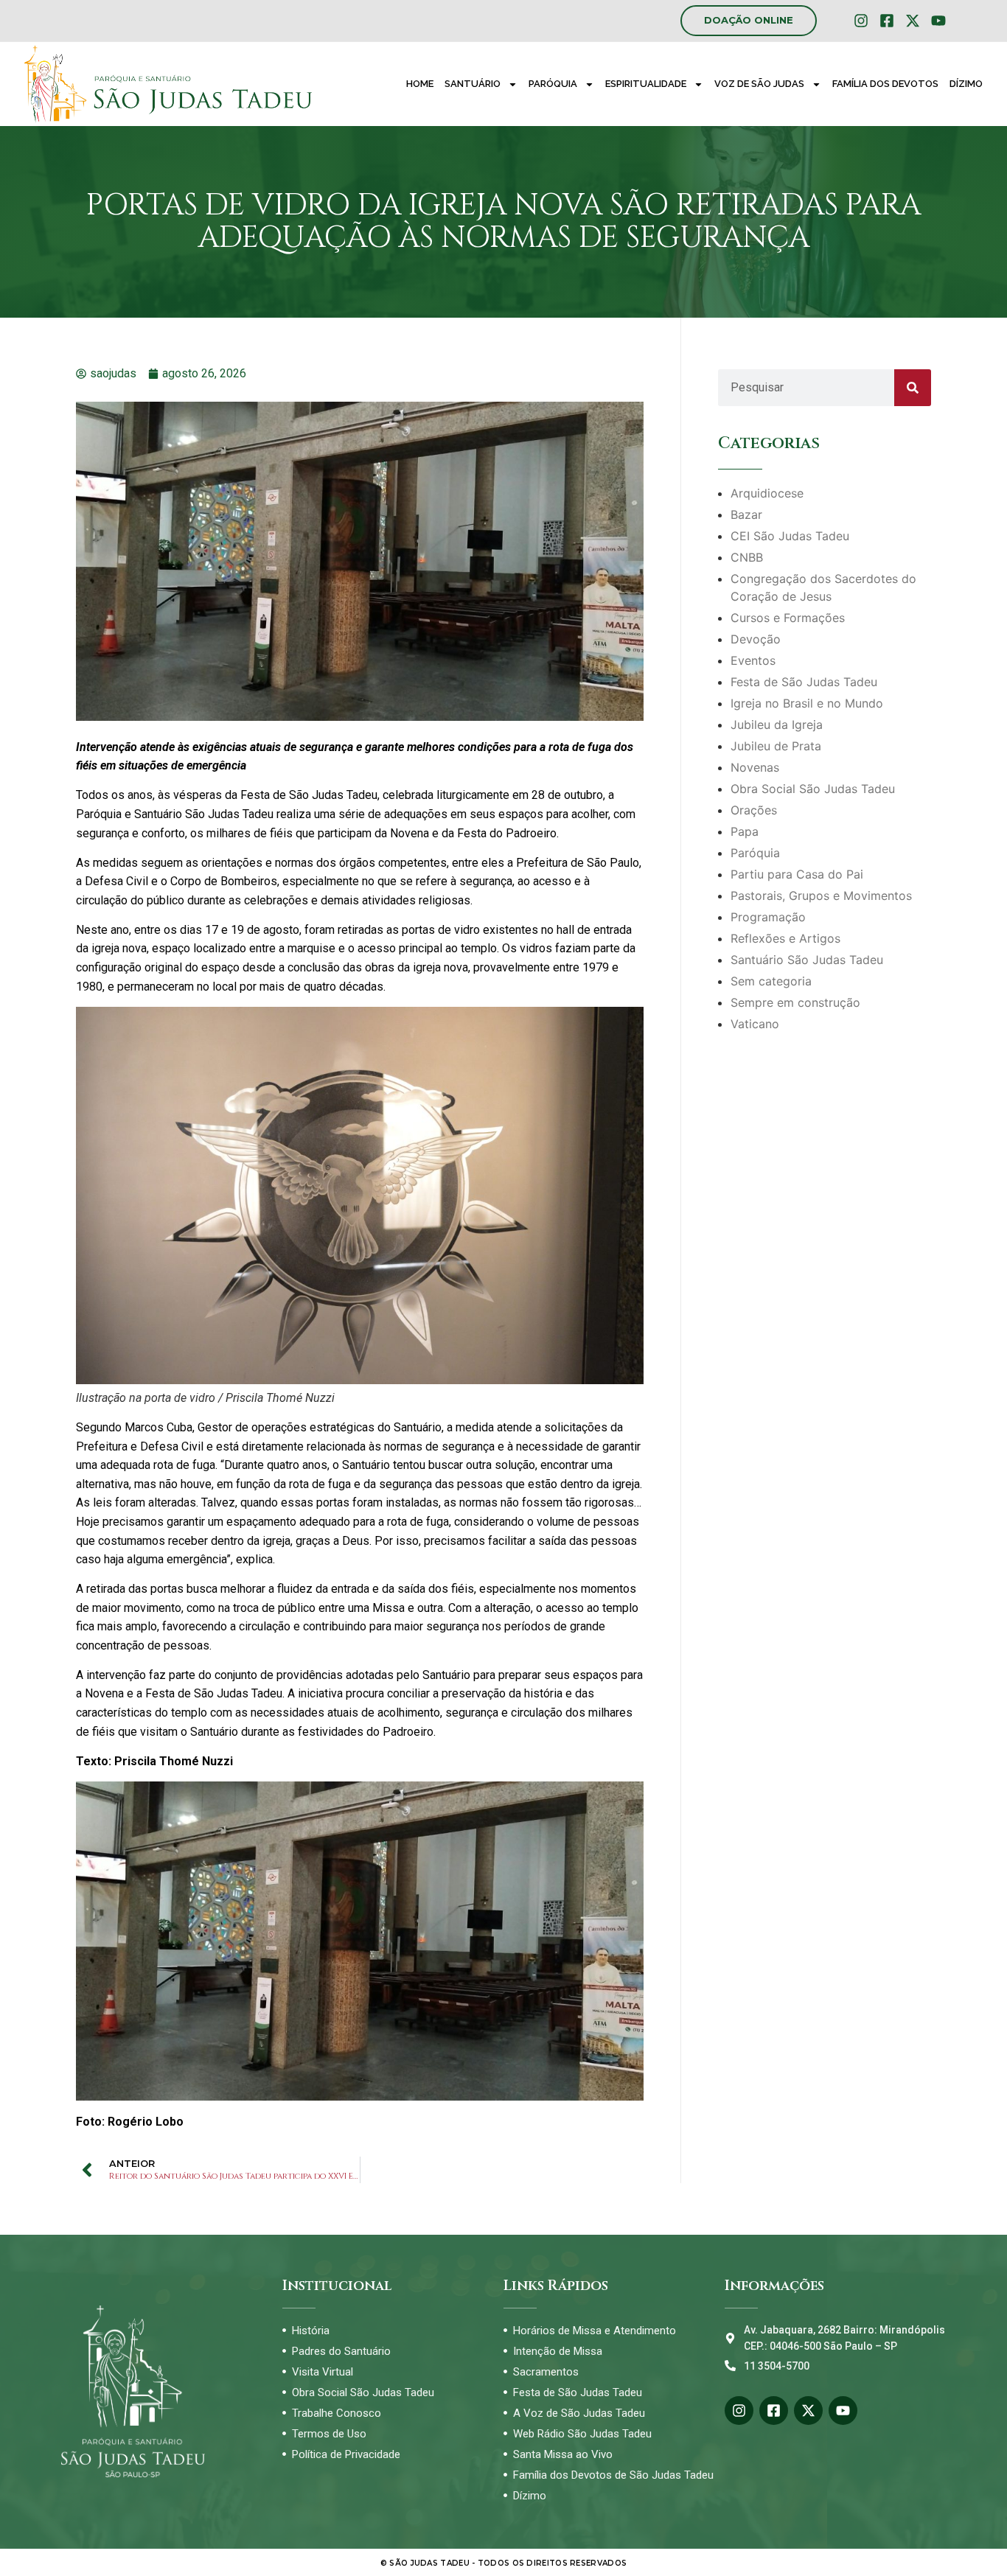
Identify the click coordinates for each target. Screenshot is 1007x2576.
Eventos (753, 660)
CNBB (747, 557)
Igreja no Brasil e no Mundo (807, 703)
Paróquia (553, 84)
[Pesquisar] (913, 388)
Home (420, 84)
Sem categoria (771, 981)
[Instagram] (861, 21)
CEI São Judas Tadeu (790, 536)
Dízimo (966, 84)
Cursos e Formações (788, 618)
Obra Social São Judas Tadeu (813, 789)
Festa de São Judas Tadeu (804, 682)
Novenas (755, 767)
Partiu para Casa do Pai (797, 874)
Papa (745, 831)
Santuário (473, 84)
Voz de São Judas (759, 84)
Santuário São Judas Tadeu (807, 960)
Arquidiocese (767, 493)
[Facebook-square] (887, 21)
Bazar (746, 514)
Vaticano (755, 1024)
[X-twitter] (913, 21)
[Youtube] (938, 21)
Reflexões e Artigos (785, 938)
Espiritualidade (646, 84)
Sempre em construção (795, 1002)
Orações (754, 810)
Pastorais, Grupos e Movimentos (821, 896)
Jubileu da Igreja (777, 725)
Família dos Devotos (885, 84)
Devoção (756, 639)
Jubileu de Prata (776, 746)
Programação (768, 917)
